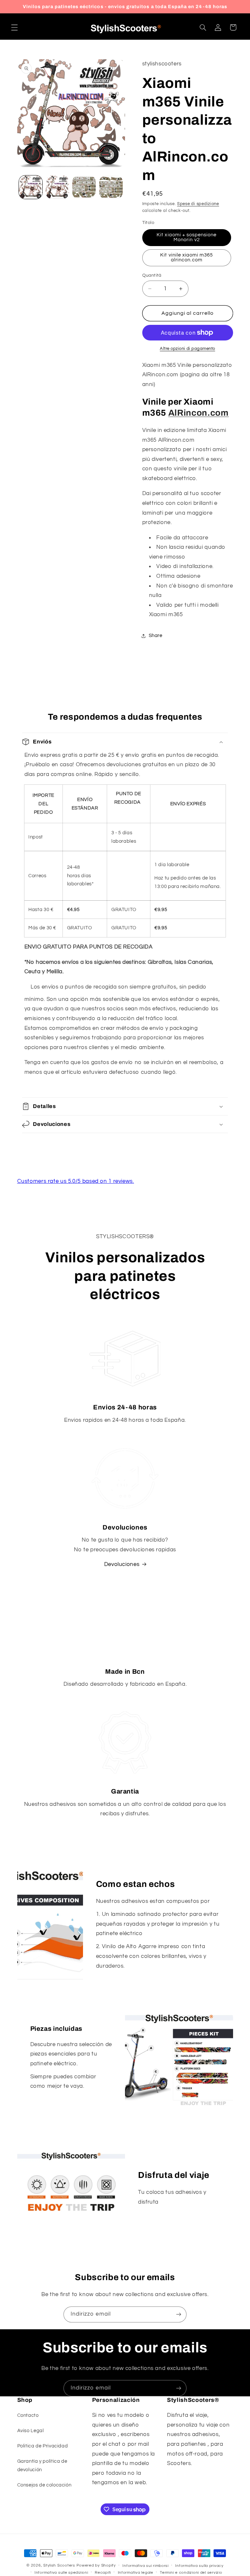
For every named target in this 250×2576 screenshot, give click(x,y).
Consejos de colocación (44, 2485)
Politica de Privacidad (43, 2446)
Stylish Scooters (59, 2565)
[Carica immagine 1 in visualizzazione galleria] (31, 187)
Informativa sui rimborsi (146, 2566)
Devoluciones (122, 1564)
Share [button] (156, 636)
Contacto (28, 2415)
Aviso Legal (31, 2431)
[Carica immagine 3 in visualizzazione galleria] (84, 187)
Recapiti (103, 2573)
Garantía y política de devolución (42, 2465)
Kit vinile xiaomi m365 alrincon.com (187, 257)
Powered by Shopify (96, 2565)
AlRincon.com (199, 413)
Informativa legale (136, 2573)
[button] (14, 27)
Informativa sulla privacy (199, 2566)
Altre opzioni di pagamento (187, 349)
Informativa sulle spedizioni (61, 2573)
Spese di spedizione (198, 204)
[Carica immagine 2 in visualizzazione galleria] (57, 187)
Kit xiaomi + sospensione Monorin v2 (187, 237)
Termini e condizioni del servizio (191, 2573)
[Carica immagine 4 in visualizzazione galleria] (111, 187)
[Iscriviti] (179, 2314)
